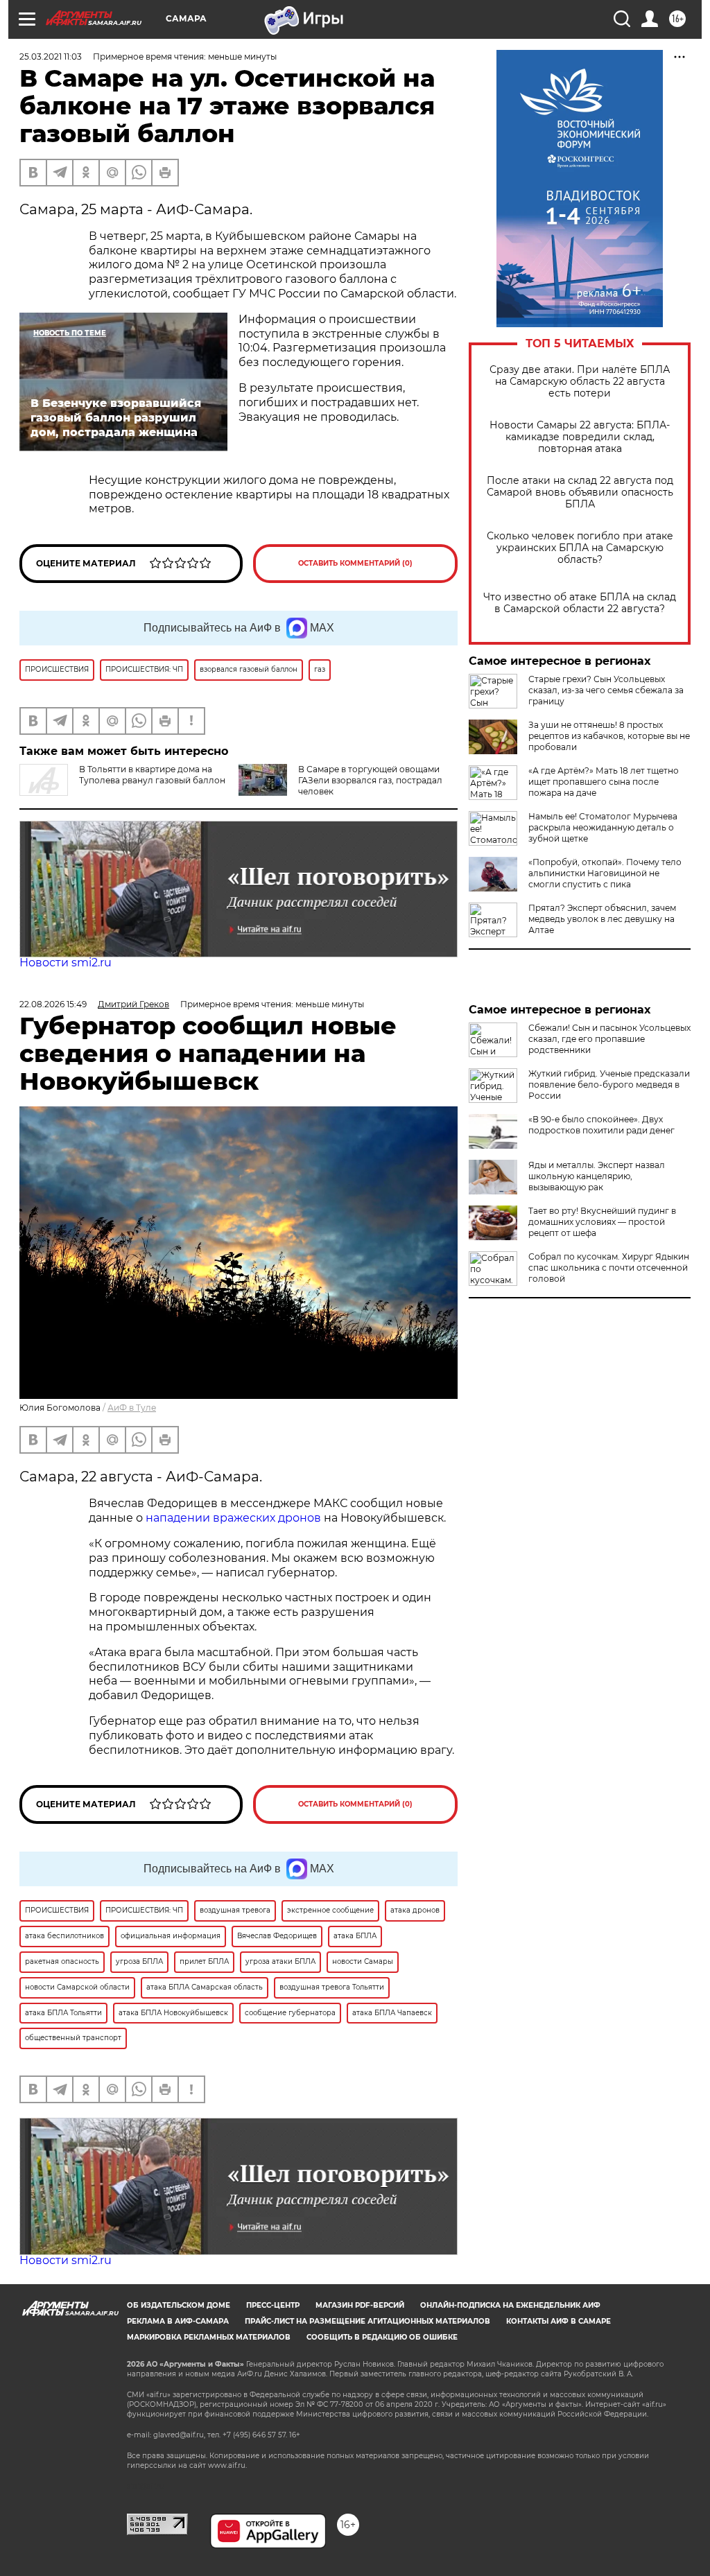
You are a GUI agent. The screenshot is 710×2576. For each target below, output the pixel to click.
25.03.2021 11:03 (51, 56)
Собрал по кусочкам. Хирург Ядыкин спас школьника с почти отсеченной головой (609, 1268)
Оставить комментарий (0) (355, 563)
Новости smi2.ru (66, 963)
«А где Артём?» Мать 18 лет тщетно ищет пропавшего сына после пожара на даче (604, 782)
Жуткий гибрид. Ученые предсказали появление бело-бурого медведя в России (609, 1085)
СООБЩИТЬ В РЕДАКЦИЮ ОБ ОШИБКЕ (382, 2337)
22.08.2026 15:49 (53, 1004)
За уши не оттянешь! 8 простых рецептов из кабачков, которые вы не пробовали (609, 736)
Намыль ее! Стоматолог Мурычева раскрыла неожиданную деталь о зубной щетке (603, 827)
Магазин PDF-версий (360, 2305)
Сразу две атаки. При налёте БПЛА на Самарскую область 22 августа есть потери (580, 382)
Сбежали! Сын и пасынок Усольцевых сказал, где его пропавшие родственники (609, 1039)
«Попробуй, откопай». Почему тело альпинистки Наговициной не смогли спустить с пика (605, 873)
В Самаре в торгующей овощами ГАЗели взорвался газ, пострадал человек (370, 780)
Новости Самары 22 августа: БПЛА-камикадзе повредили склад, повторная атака (580, 437)
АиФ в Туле (132, 1408)
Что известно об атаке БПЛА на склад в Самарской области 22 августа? (580, 603)
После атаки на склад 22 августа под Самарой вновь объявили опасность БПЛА (580, 493)
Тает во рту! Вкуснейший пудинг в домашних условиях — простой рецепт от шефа (602, 1222)
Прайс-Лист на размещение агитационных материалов (367, 2321)
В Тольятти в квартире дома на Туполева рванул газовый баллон (152, 775)
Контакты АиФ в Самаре (559, 2321)
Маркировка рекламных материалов (209, 2337)
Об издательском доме (179, 2305)
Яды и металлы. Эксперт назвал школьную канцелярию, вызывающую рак (597, 1176)
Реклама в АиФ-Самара (178, 2321)
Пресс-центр (273, 2305)
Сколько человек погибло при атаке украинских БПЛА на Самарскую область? (580, 548)
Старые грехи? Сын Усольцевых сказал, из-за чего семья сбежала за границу (606, 690)
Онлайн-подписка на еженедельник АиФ (510, 2305)
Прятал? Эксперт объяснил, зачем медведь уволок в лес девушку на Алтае (602, 919)
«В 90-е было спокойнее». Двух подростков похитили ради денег (601, 1125)
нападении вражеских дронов (233, 1518)
